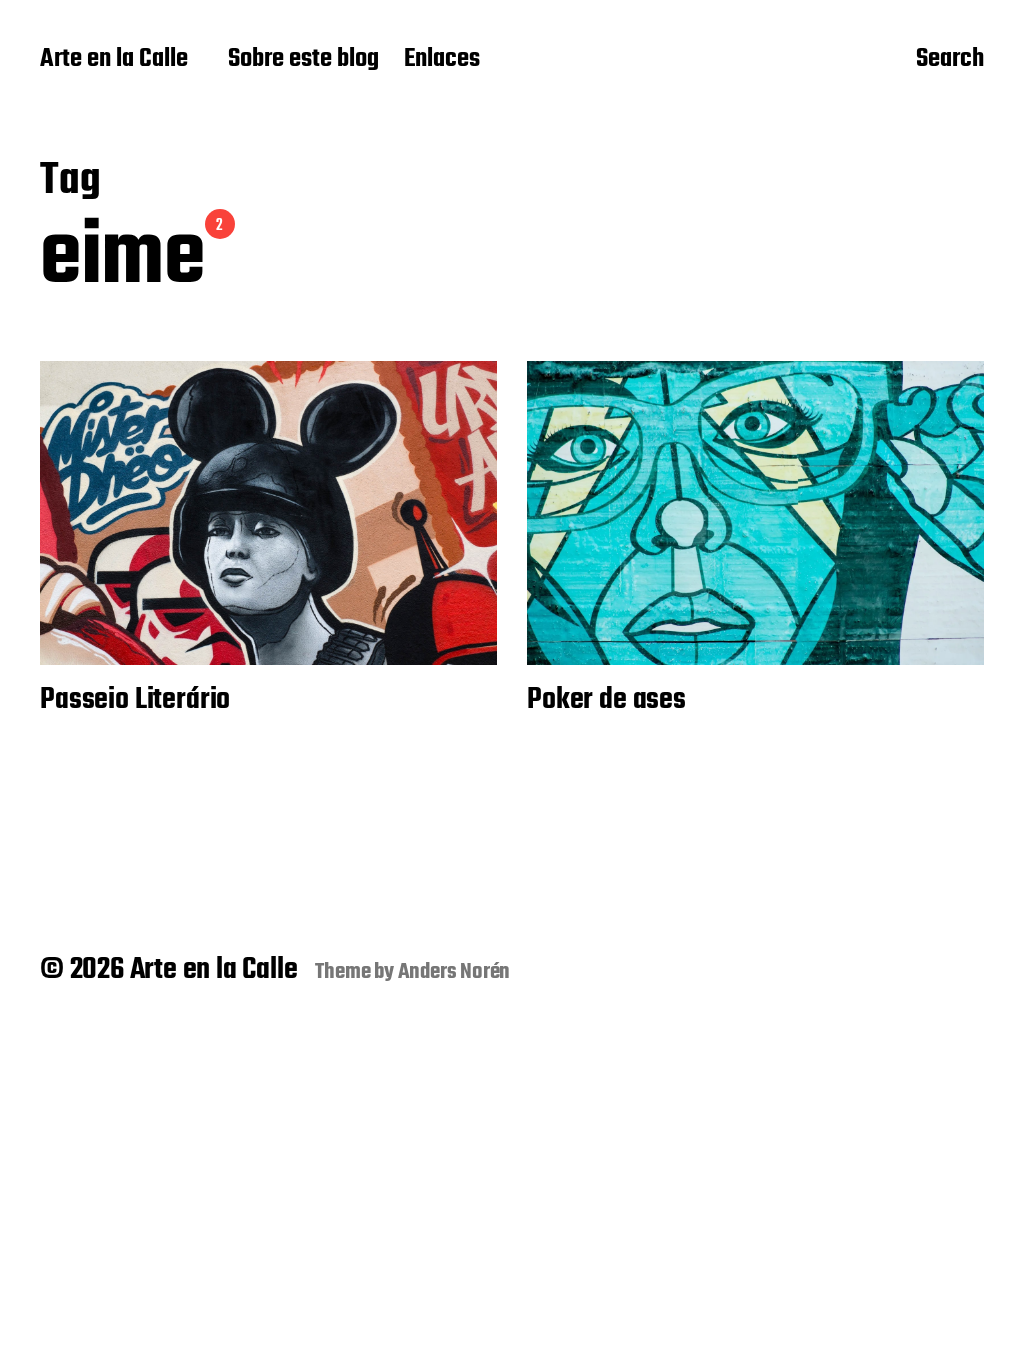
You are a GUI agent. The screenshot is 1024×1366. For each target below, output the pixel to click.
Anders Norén (454, 972)
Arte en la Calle (114, 60)
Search (950, 61)
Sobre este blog (303, 60)
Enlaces (442, 60)
